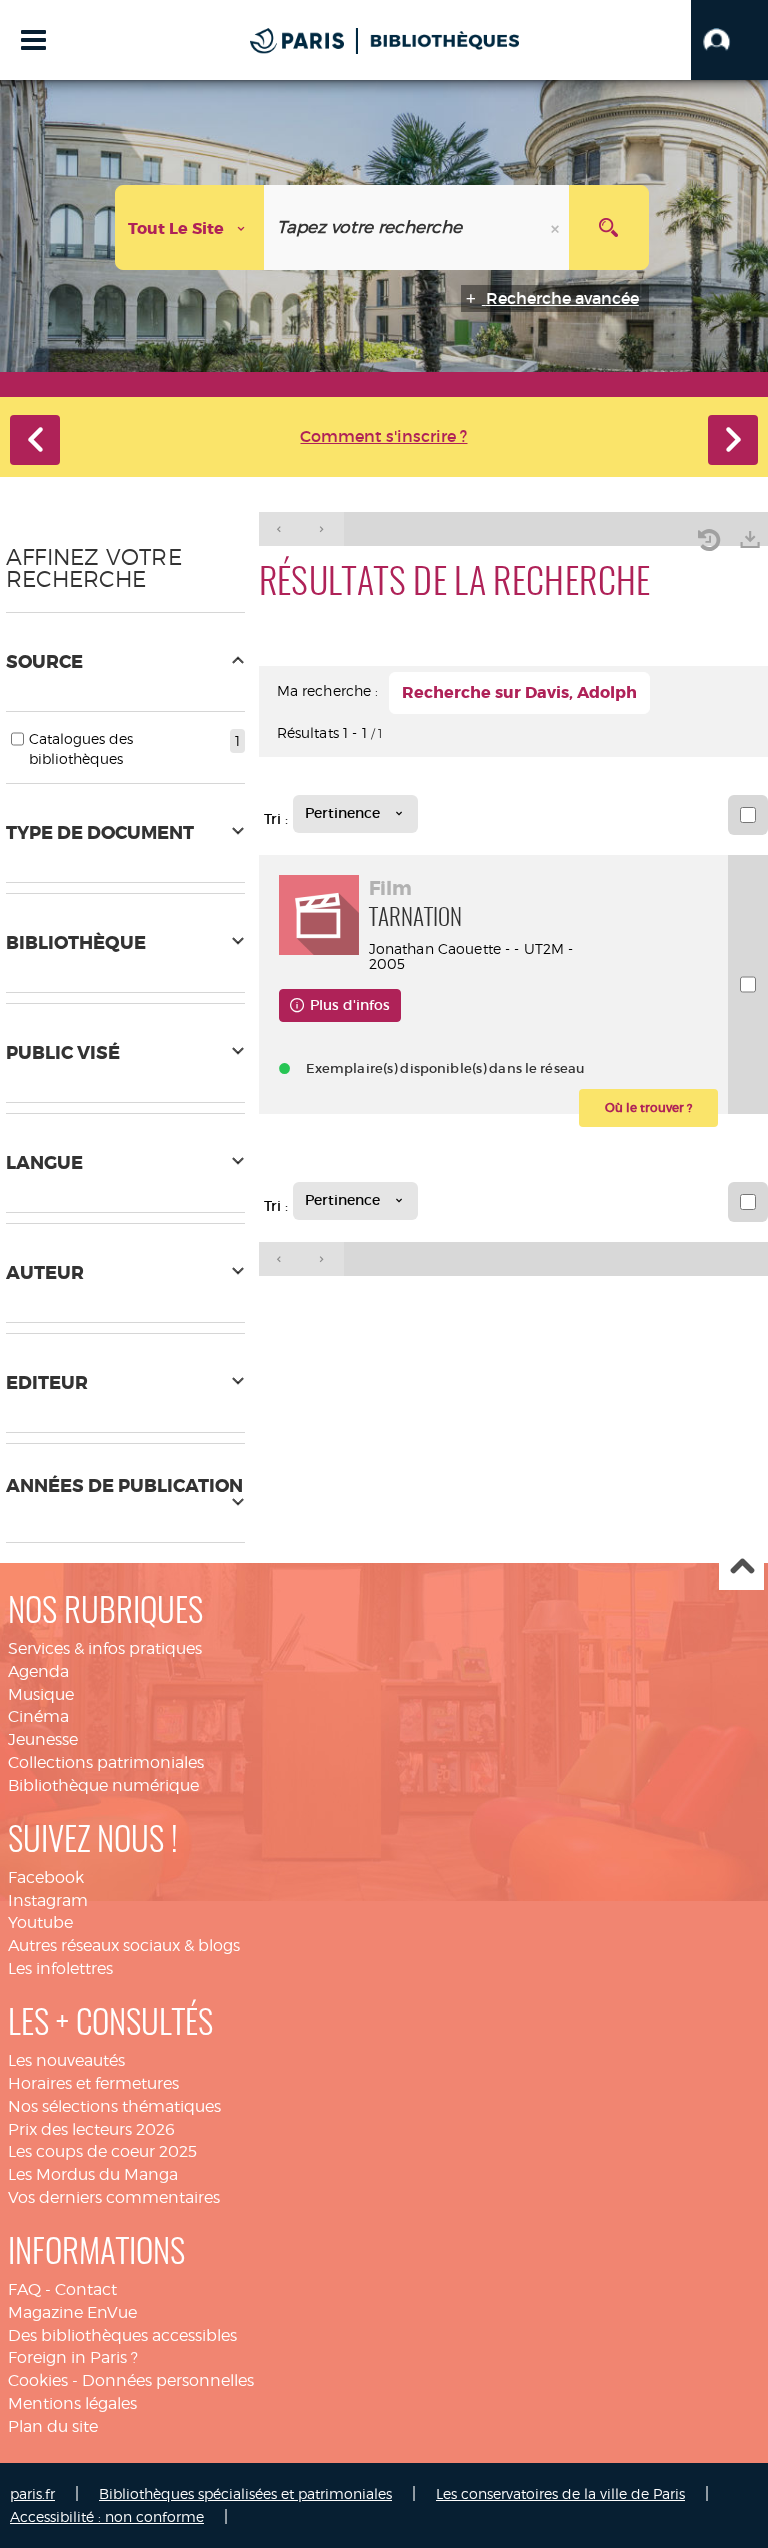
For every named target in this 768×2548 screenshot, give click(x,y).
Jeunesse (43, 1739)
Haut (741, 1568)
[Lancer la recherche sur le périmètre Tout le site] (609, 227)
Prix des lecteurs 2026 (91, 2129)
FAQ (24, 2289)
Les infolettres (60, 1968)
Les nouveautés (66, 2060)
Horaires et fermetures (93, 2083)
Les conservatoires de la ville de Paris (560, 2493)
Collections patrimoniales (106, 1762)
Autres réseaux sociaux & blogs (124, 1945)
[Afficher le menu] (33, 40)
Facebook (46, 1877)
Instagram (48, 1900)
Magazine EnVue (72, 2312)
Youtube (40, 1922)
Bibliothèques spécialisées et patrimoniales (245, 2493)
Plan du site (53, 2426)
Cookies (38, 2380)
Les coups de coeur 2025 (102, 2151)
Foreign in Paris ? (73, 2357)
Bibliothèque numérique (103, 1785)
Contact (86, 2289)
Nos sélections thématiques (114, 2106)
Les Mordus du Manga (93, 2174)
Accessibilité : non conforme (107, 2516)
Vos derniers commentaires (114, 2197)
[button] (729, 40)
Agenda (38, 1671)
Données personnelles (168, 2380)
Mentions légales (72, 2403)
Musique (41, 1694)
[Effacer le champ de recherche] (557, 227)
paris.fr (32, 2493)
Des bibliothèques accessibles (122, 2335)
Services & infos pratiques (105, 1648)
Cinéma (38, 1716)
